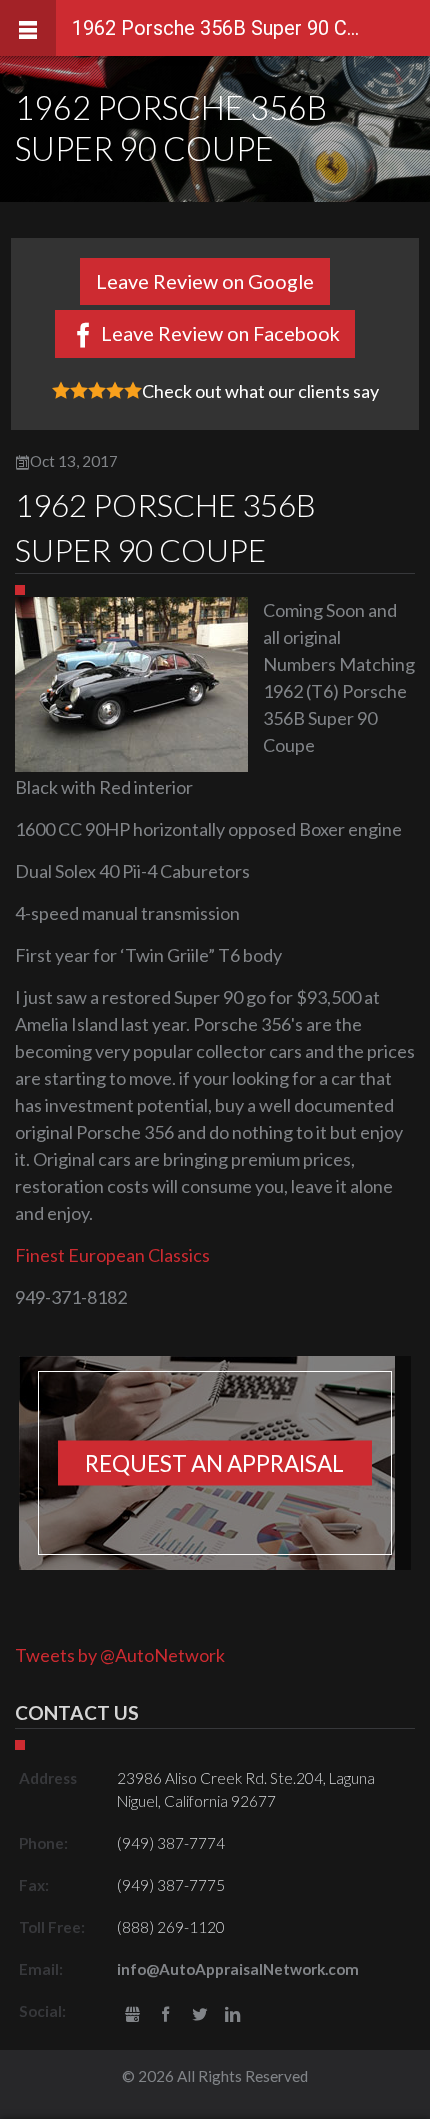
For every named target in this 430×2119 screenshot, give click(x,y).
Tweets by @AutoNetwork (120, 1655)
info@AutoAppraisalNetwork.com (238, 1969)
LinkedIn (233, 2015)
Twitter (199, 2015)
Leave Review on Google (205, 281)
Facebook (165, 2015)
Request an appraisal (214, 1463)
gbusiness (132, 2015)
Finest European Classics (112, 1255)
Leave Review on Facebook (220, 333)
